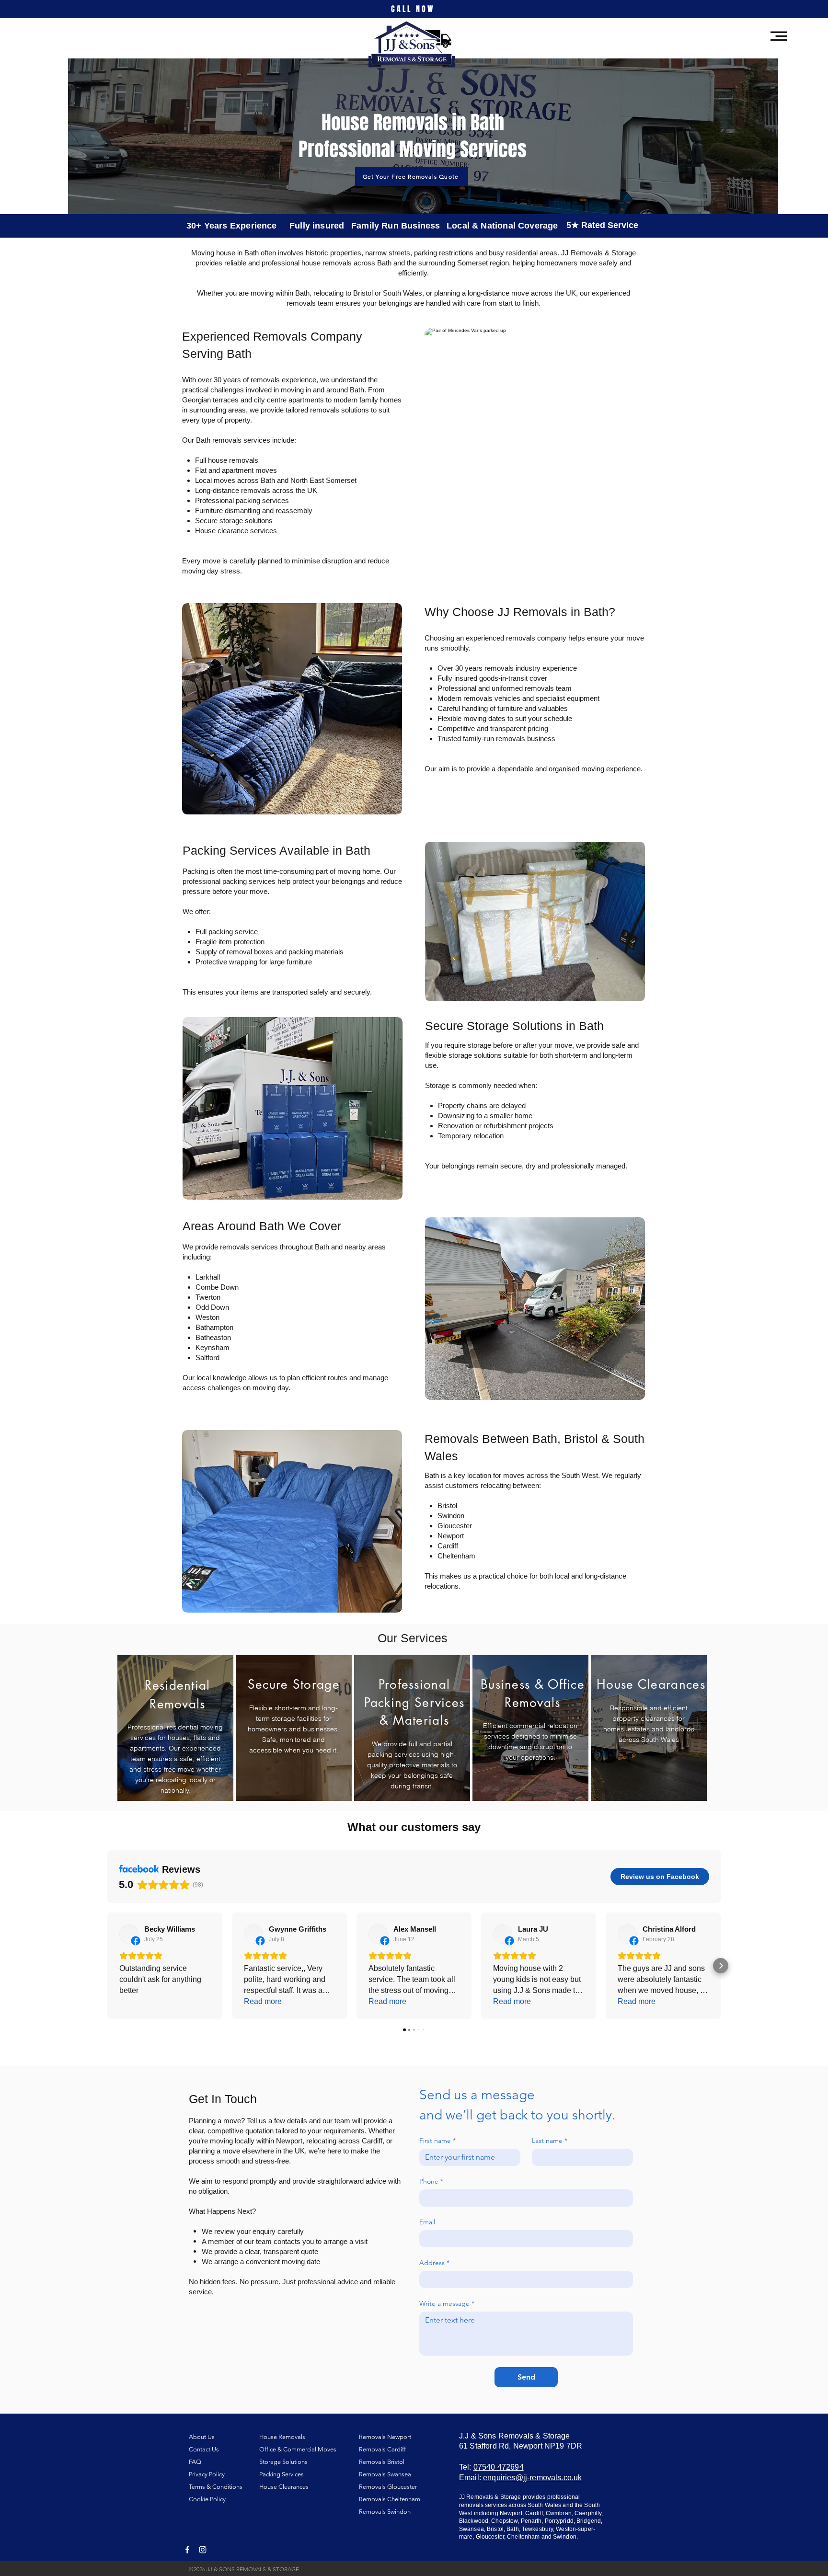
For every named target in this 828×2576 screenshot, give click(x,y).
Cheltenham (523, 2537)
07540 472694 (499, 2467)
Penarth (531, 2521)
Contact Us (204, 2449)
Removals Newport (385, 2437)
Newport (511, 2513)
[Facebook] (187, 2550)
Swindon (565, 2537)
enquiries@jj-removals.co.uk (532, 2478)
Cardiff (534, 2513)
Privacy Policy (207, 2474)
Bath (512, 2529)
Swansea (471, 2529)
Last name (550, 2141)
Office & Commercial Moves (298, 2449)
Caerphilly (588, 2513)
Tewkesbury (537, 2529)
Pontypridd (559, 2521)
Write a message (447, 2304)
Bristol (495, 2529)
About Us (202, 2437)
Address (434, 2263)
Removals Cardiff (382, 2449)
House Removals (282, 2437)
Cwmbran (559, 2513)
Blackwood (474, 2521)
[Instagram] (203, 2550)
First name (437, 2141)
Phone (431, 2181)
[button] (779, 36)
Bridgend (589, 2521)
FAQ (195, 2462)
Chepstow (504, 2521)
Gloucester (490, 2537)
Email (427, 2222)
